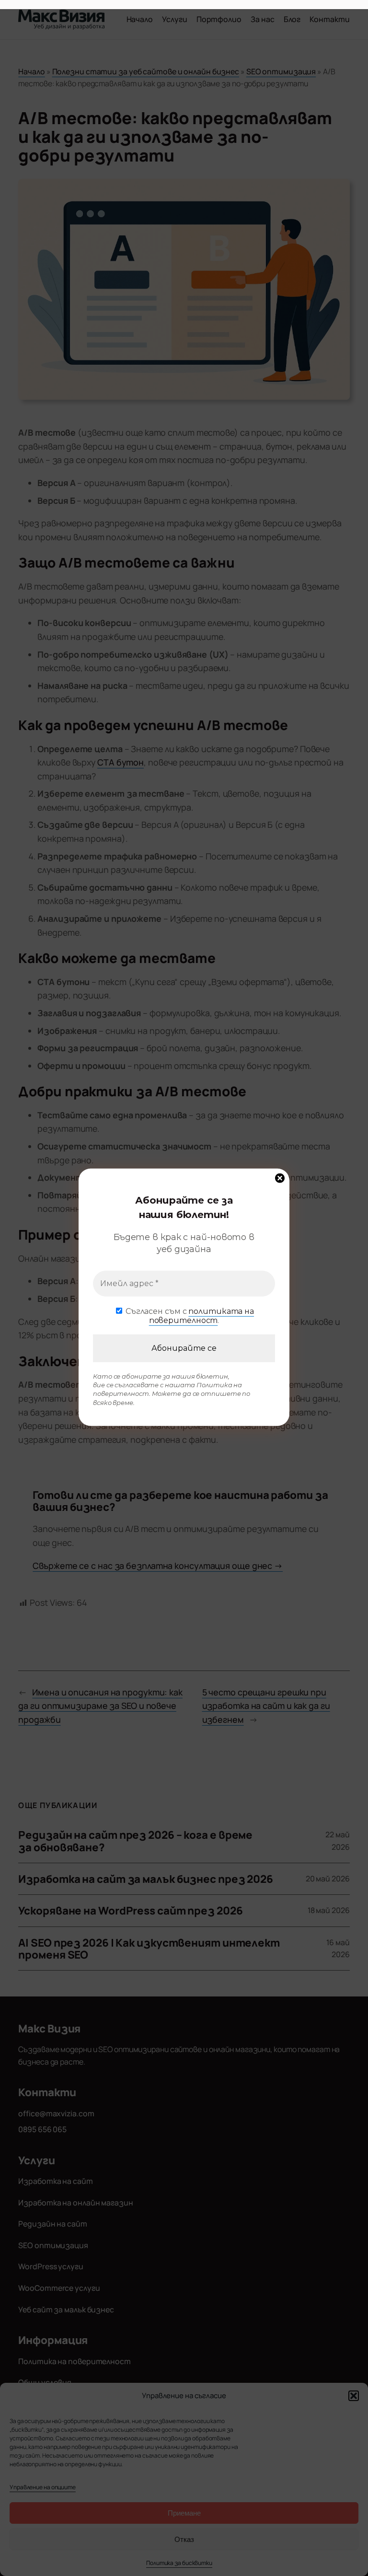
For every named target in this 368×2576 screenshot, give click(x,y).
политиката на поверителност (201, 1315)
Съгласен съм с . (189, 1315)
